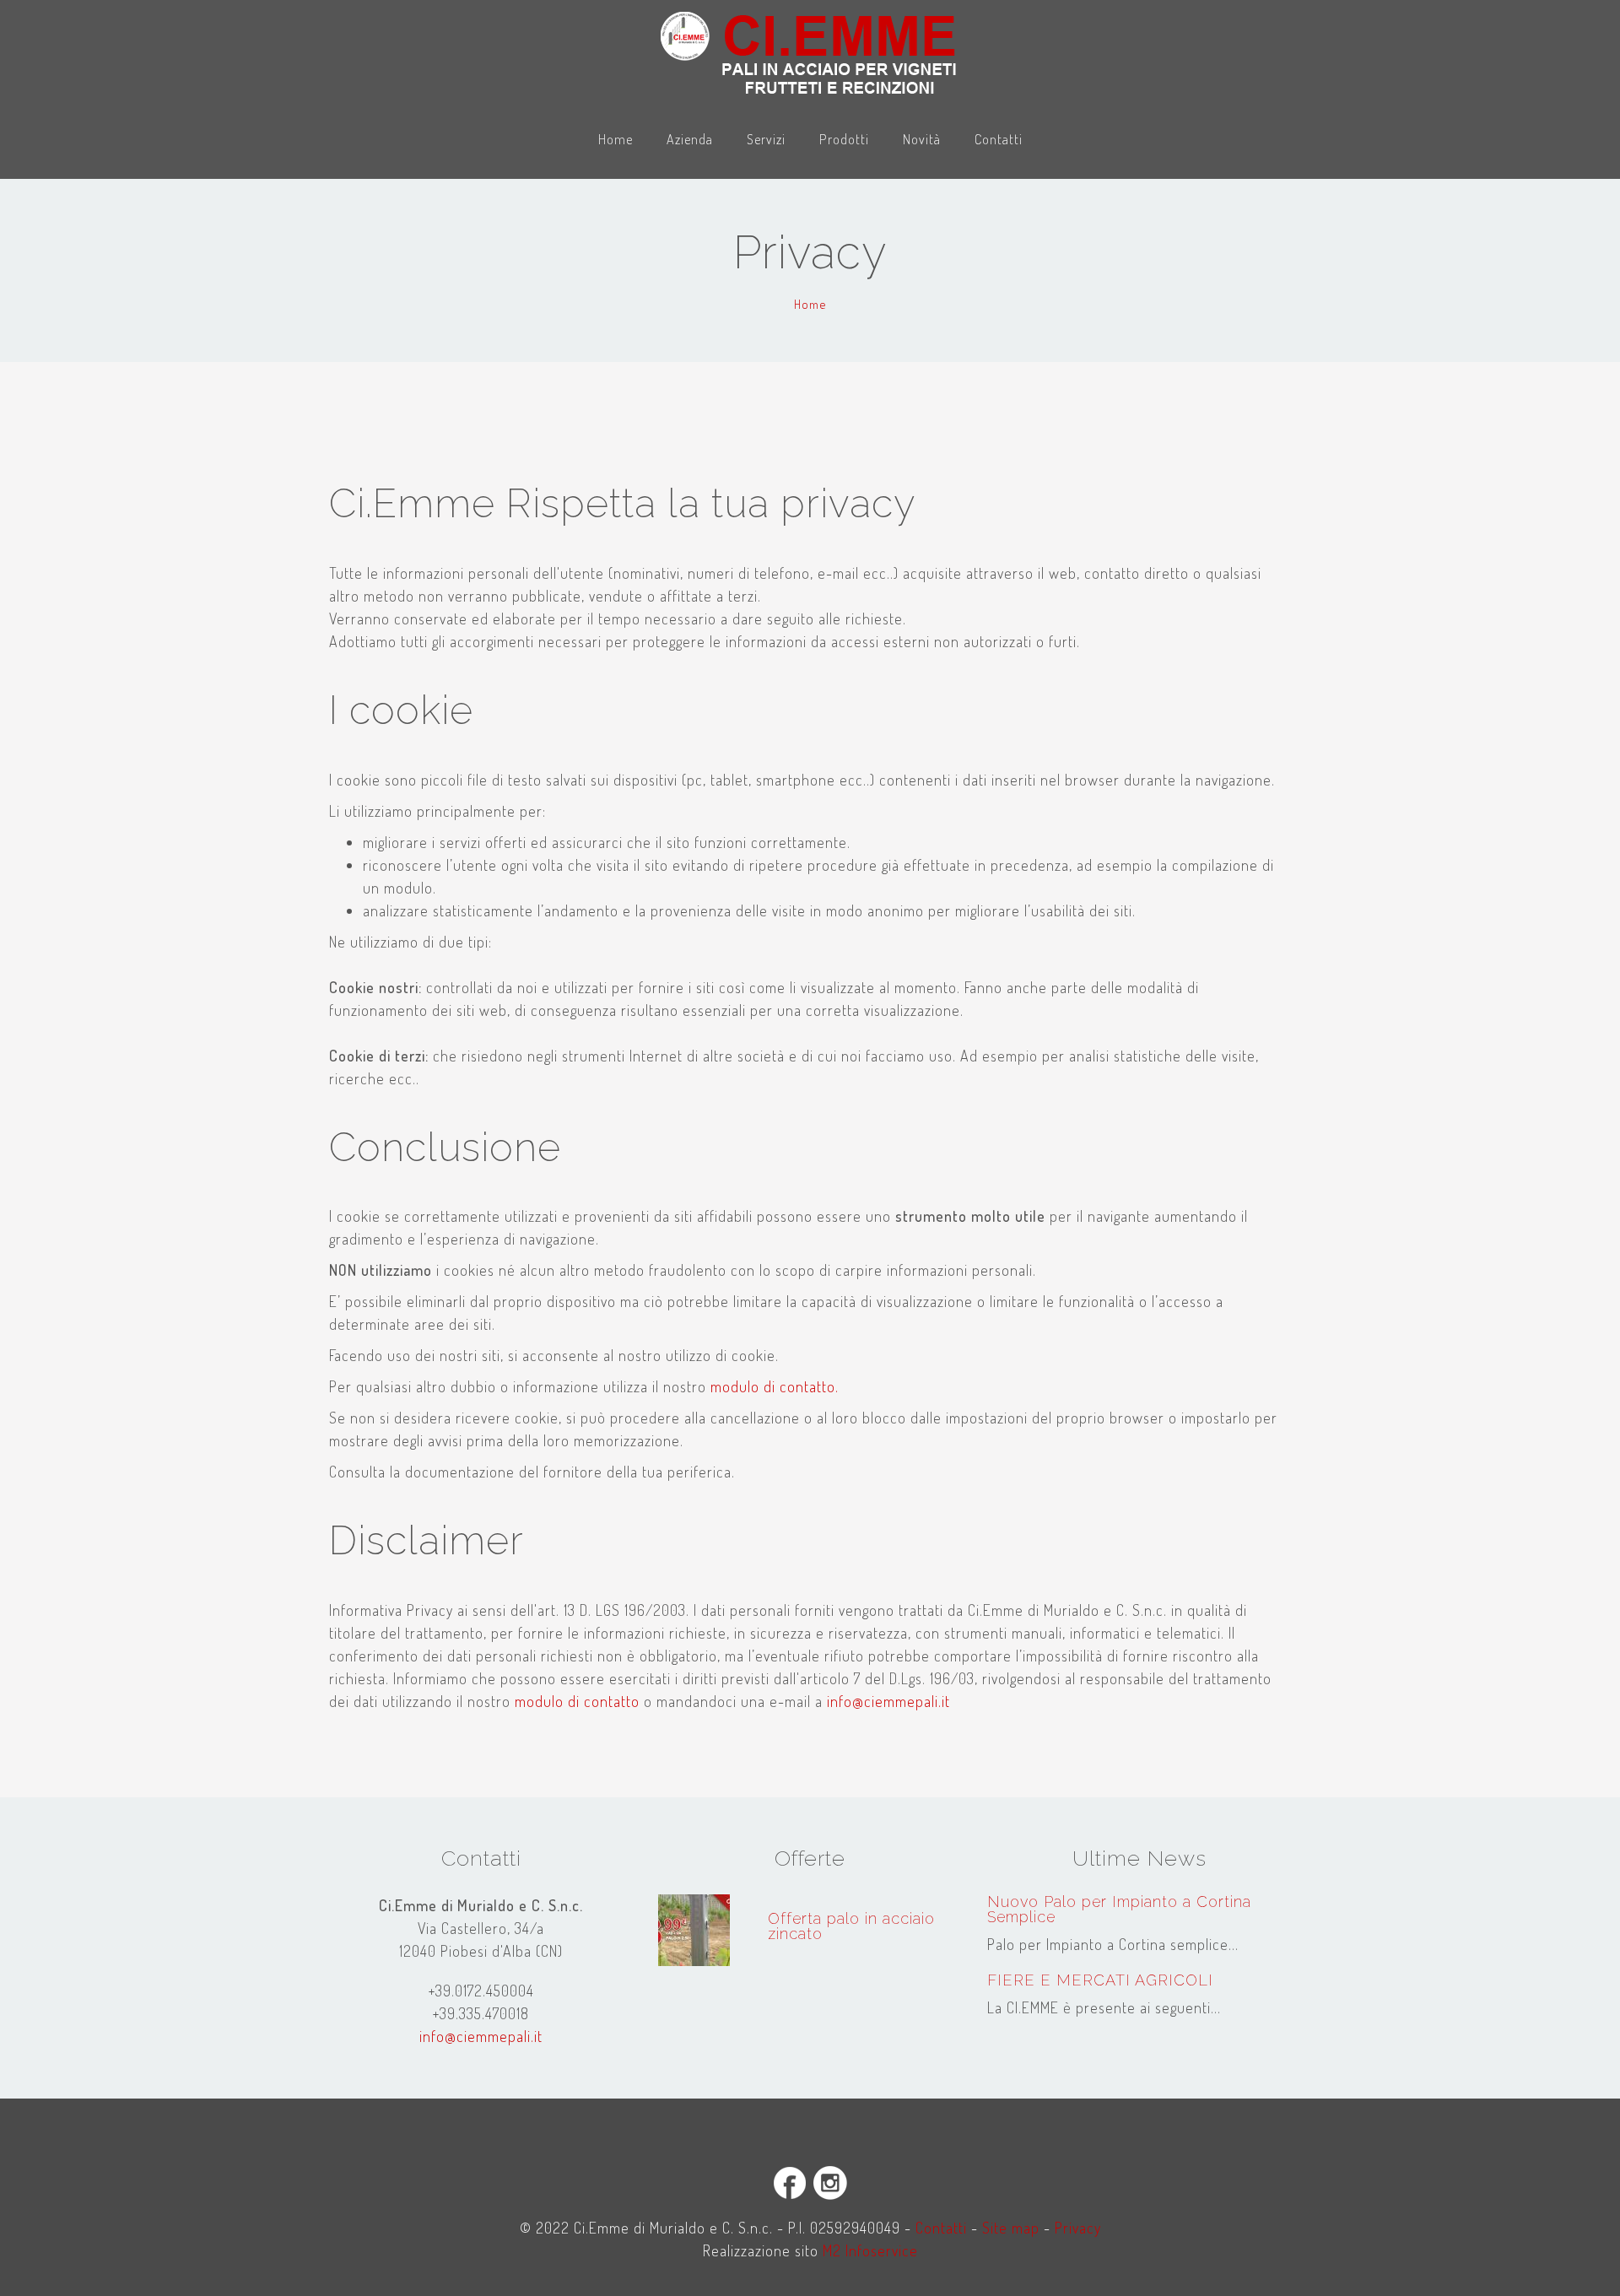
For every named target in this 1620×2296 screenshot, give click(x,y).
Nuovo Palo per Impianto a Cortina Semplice (1119, 1909)
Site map (1011, 2228)
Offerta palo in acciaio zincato (851, 1926)
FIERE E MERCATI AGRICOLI (1100, 1980)
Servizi (766, 139)
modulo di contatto (577, 1701)
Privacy (1078, 2228)
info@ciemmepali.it (888, 1701)
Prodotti (844, 139)
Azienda (690, 139)
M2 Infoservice (870, 2250)
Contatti (999, 139)
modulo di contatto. (775, 1386)
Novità (922, 139)
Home (616, 139)
